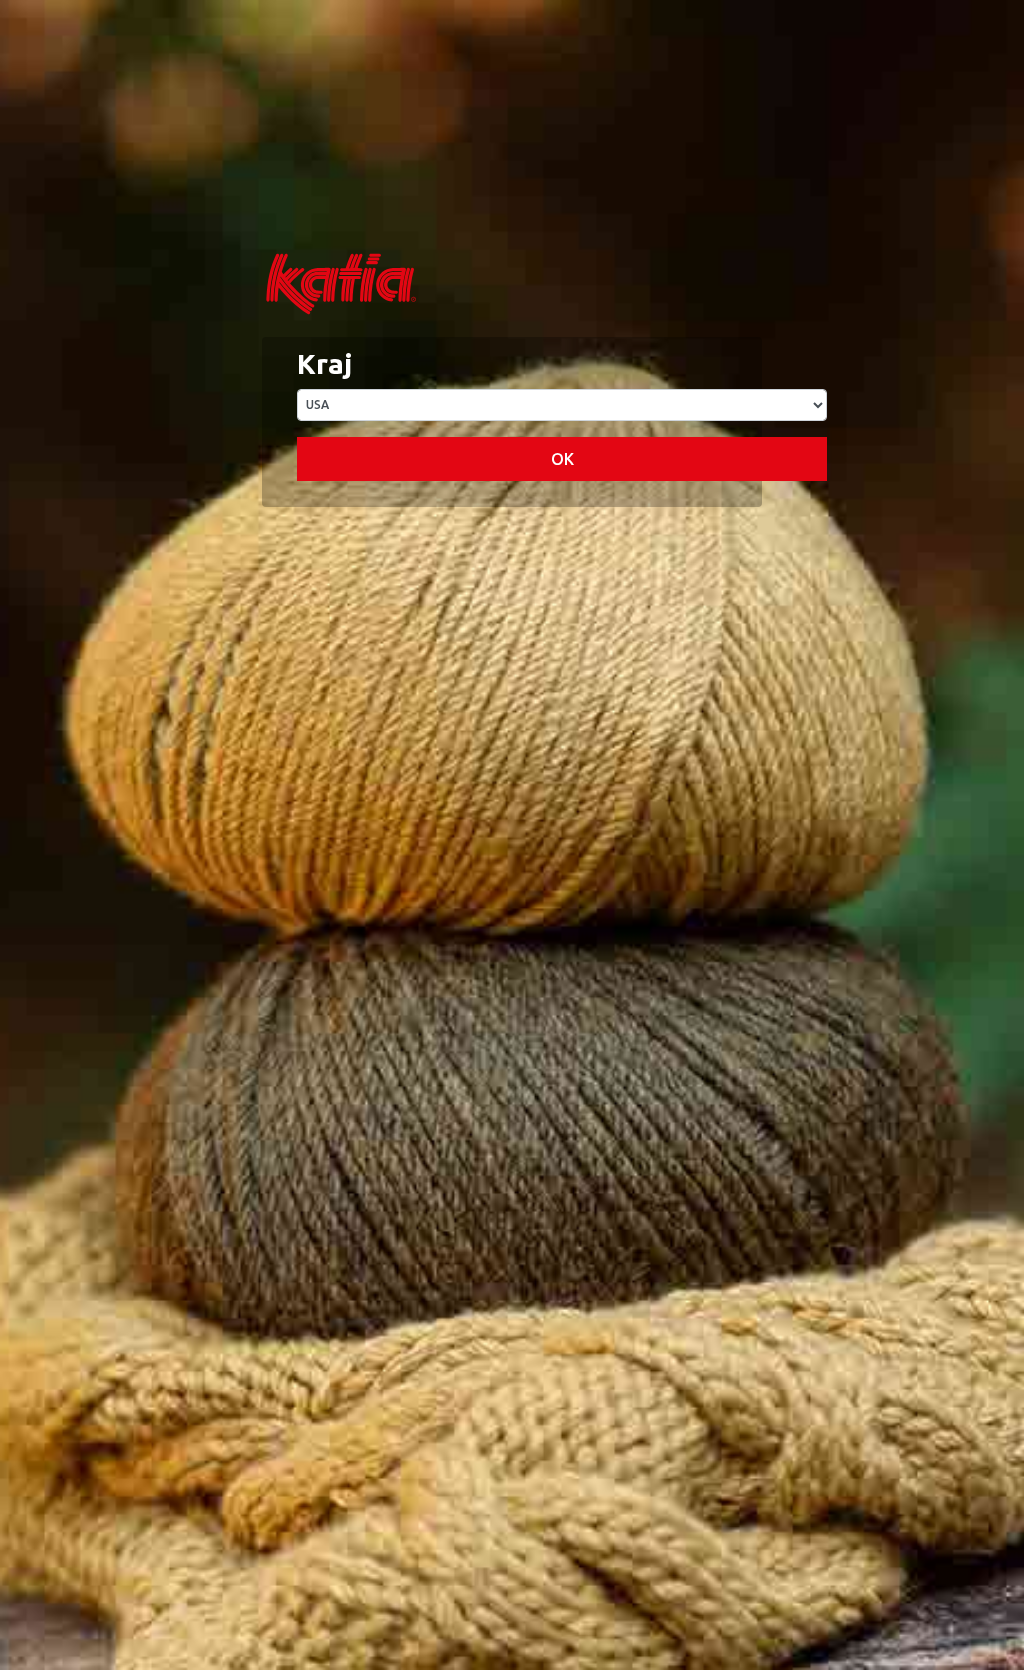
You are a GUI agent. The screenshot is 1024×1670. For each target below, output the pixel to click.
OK (562, 459)
